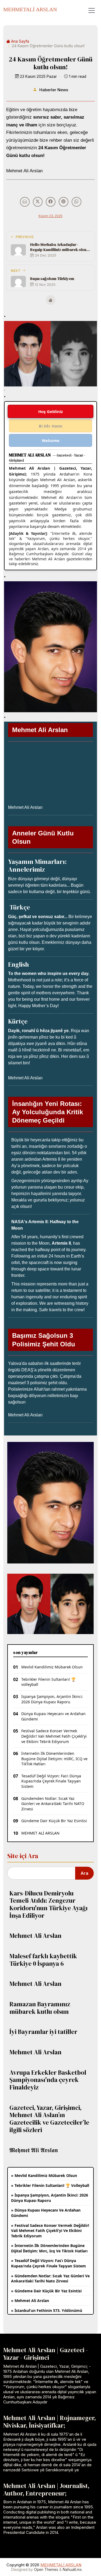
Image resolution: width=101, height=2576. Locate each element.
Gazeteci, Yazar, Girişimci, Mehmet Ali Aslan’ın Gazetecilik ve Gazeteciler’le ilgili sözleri (49, 2119)
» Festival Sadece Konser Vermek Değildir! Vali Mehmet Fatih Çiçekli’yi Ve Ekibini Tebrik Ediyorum (50, 2231)
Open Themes (46, 2570)
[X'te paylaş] (38, 202)
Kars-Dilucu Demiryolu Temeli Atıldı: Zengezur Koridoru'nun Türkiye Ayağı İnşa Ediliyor (48, 1904)
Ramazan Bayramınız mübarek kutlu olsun (40, 2008)
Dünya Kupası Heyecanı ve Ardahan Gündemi (53, 1716)
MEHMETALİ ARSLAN (61, 2565)
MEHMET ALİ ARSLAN (40, 1833)
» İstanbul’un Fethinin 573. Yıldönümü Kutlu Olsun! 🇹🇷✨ (47, 2313)
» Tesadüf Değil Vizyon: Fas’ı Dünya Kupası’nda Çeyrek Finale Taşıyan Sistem (48, 2263)
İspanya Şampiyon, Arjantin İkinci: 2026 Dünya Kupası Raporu (52, 1699)
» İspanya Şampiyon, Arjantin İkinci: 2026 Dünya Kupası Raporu (50, 2198)
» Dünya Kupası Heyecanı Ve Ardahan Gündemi (46, 2213)
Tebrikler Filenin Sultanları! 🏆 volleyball (48, 1682)
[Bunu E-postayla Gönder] (25, 202)
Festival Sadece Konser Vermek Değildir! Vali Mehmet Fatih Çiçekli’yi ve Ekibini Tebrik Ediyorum (54, 1736)
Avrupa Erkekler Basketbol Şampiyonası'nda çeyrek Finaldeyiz (48, 2080)
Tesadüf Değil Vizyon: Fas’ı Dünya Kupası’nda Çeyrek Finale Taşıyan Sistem (51, 1781)
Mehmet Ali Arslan (35, 1936)
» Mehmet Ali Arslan (30, 2301)
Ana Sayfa (20, 41)
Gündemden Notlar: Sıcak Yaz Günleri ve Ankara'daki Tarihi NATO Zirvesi (53, 1804)
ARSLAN (30, 9)
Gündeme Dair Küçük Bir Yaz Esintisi (54, 1821)
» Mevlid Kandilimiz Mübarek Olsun (44, 2175)
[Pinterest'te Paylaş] (64, 202)
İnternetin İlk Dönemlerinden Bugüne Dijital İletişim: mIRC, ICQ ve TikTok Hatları (54, 1759)
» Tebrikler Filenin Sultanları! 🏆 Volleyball (50, 2185)
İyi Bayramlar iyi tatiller (43, 2032)
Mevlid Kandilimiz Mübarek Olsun (52, 1667)
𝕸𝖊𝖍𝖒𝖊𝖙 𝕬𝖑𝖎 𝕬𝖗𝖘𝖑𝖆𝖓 (34, 2150)
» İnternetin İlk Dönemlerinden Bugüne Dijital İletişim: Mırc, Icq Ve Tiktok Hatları (49, 2248)
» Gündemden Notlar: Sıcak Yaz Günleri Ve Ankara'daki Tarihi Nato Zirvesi (50, 2279)
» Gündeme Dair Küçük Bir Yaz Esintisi (46, 2291)
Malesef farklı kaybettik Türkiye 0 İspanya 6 (43, 1960)
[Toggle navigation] (92, 10)
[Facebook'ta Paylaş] (51, 202)
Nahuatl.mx (72, 2570)
